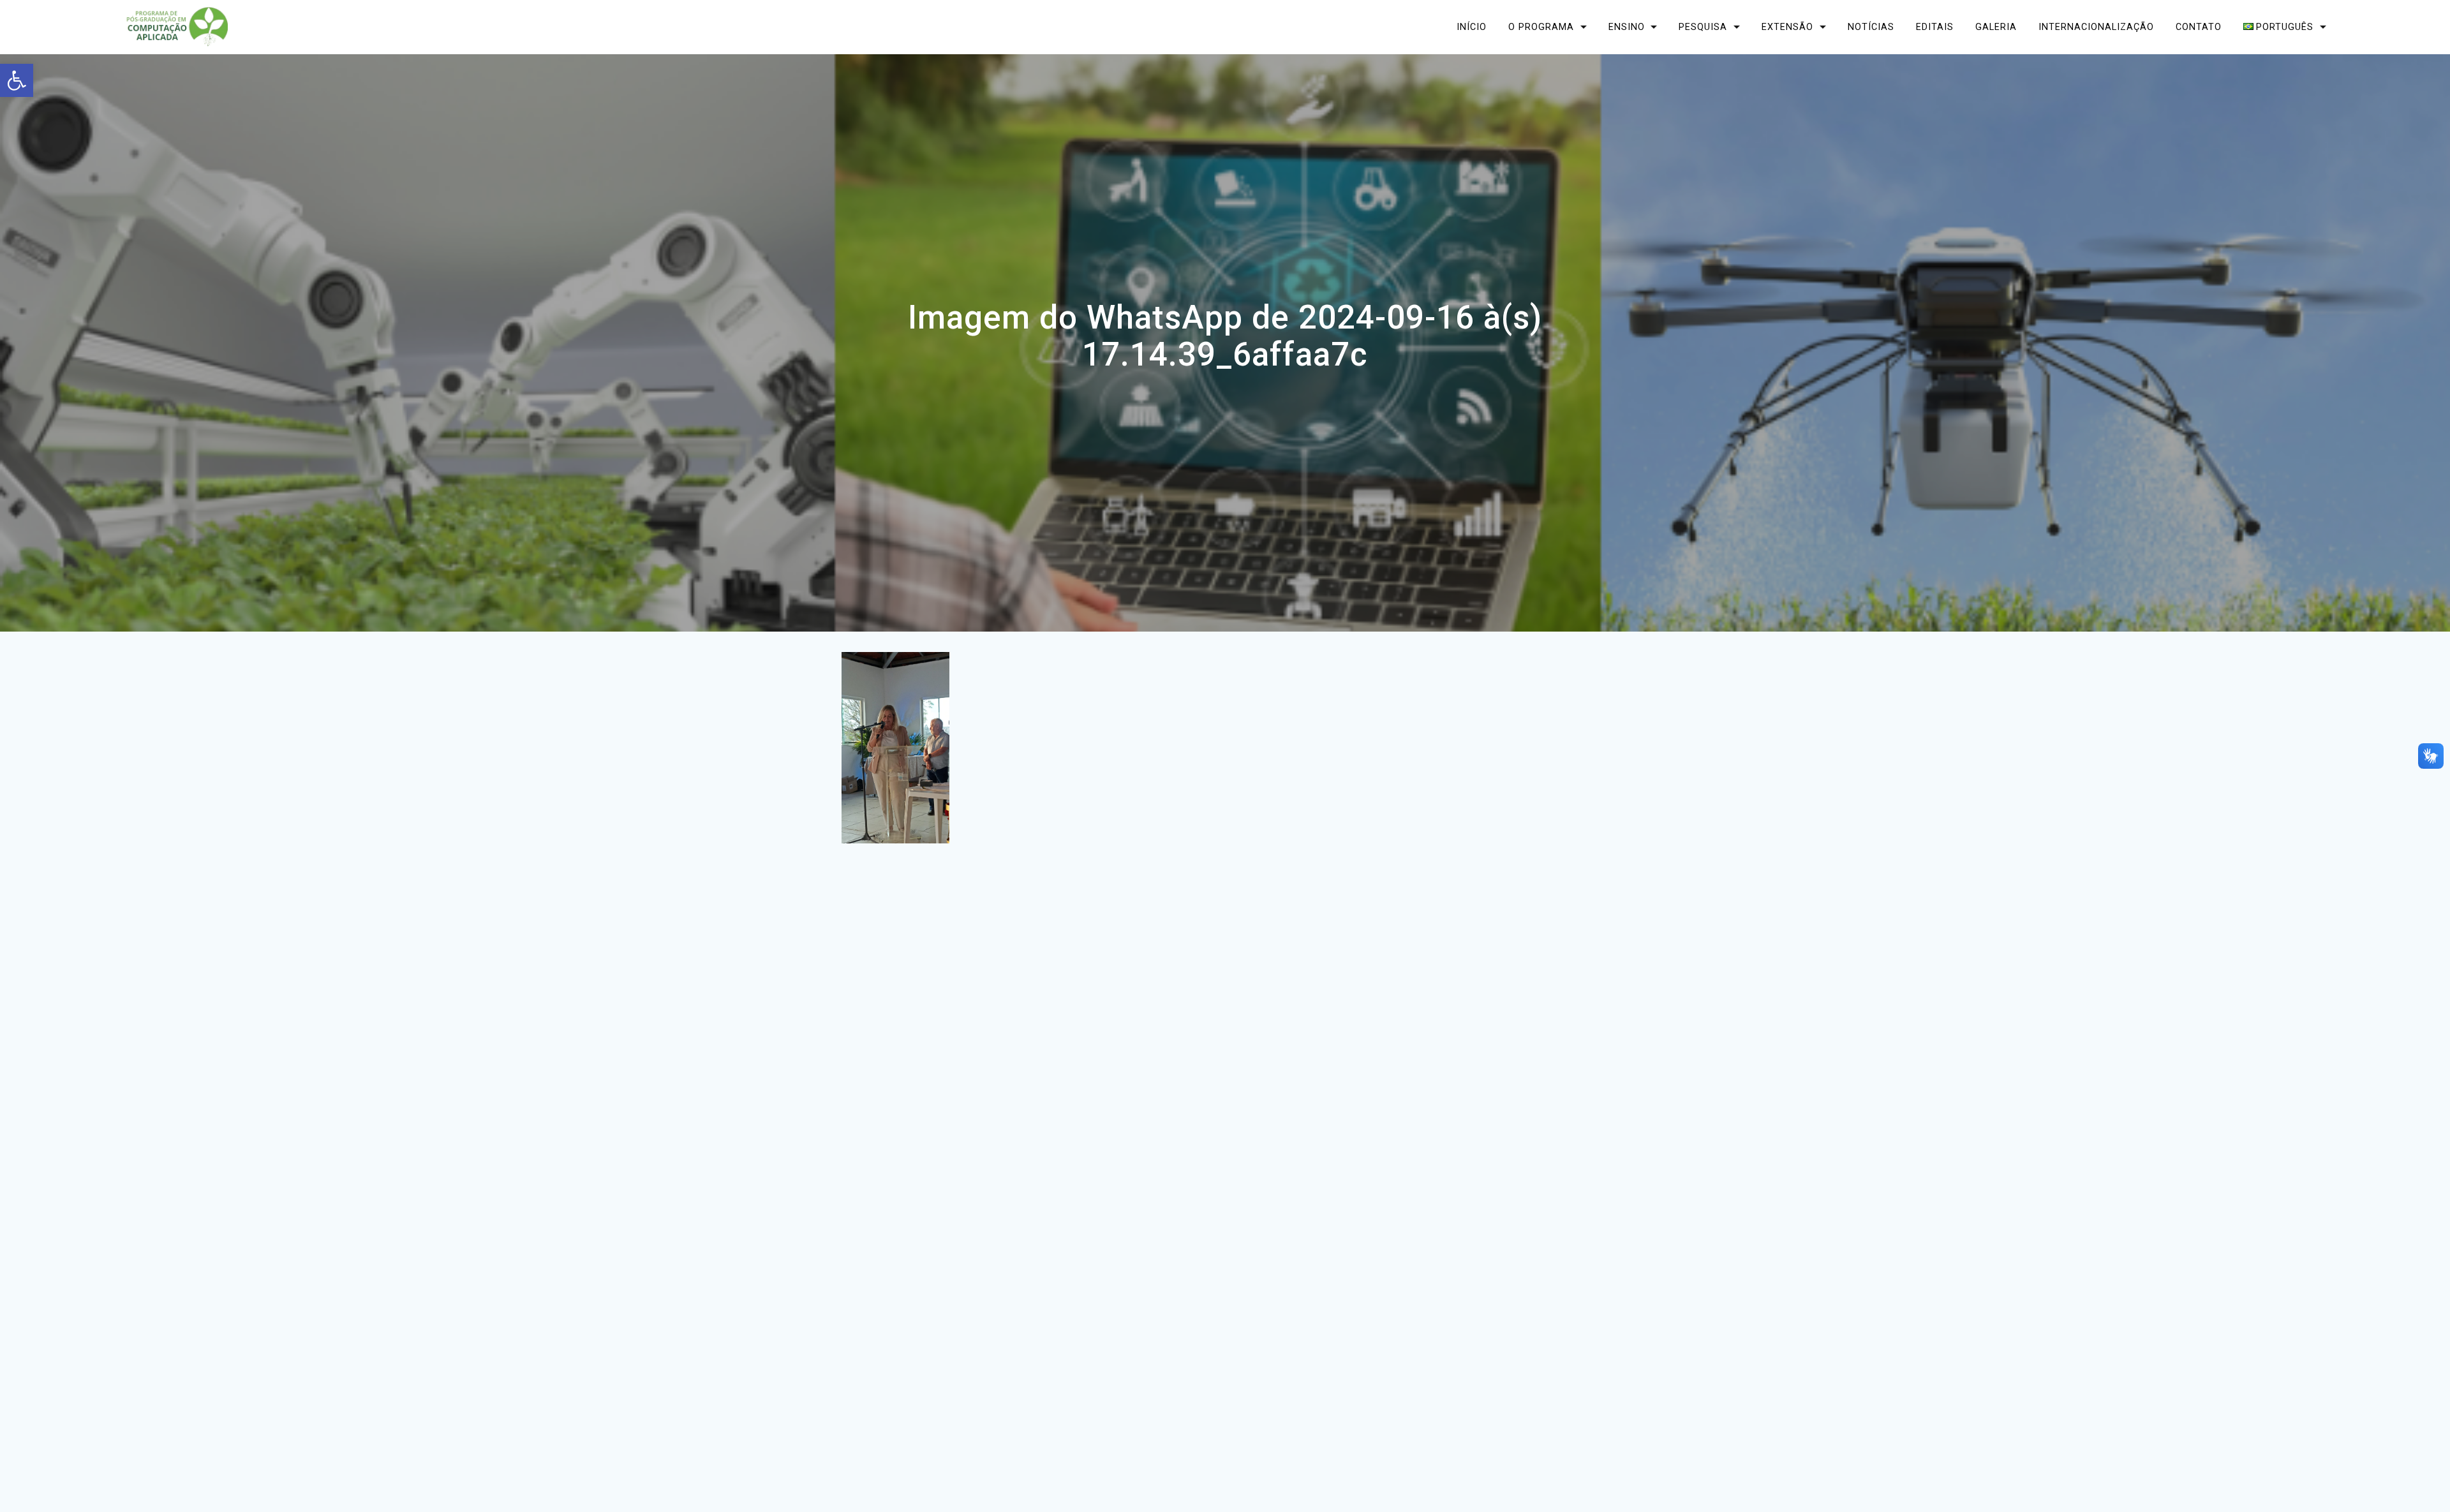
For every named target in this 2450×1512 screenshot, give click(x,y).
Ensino (1626, 26)
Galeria (1996, 26)
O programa (1541, 26)
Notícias (1871, 26)
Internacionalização (2096, 26)
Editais (1935, 26)
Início (1472, 26)
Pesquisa (1703, 26)
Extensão (1787, 26)
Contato (2199, 26)
